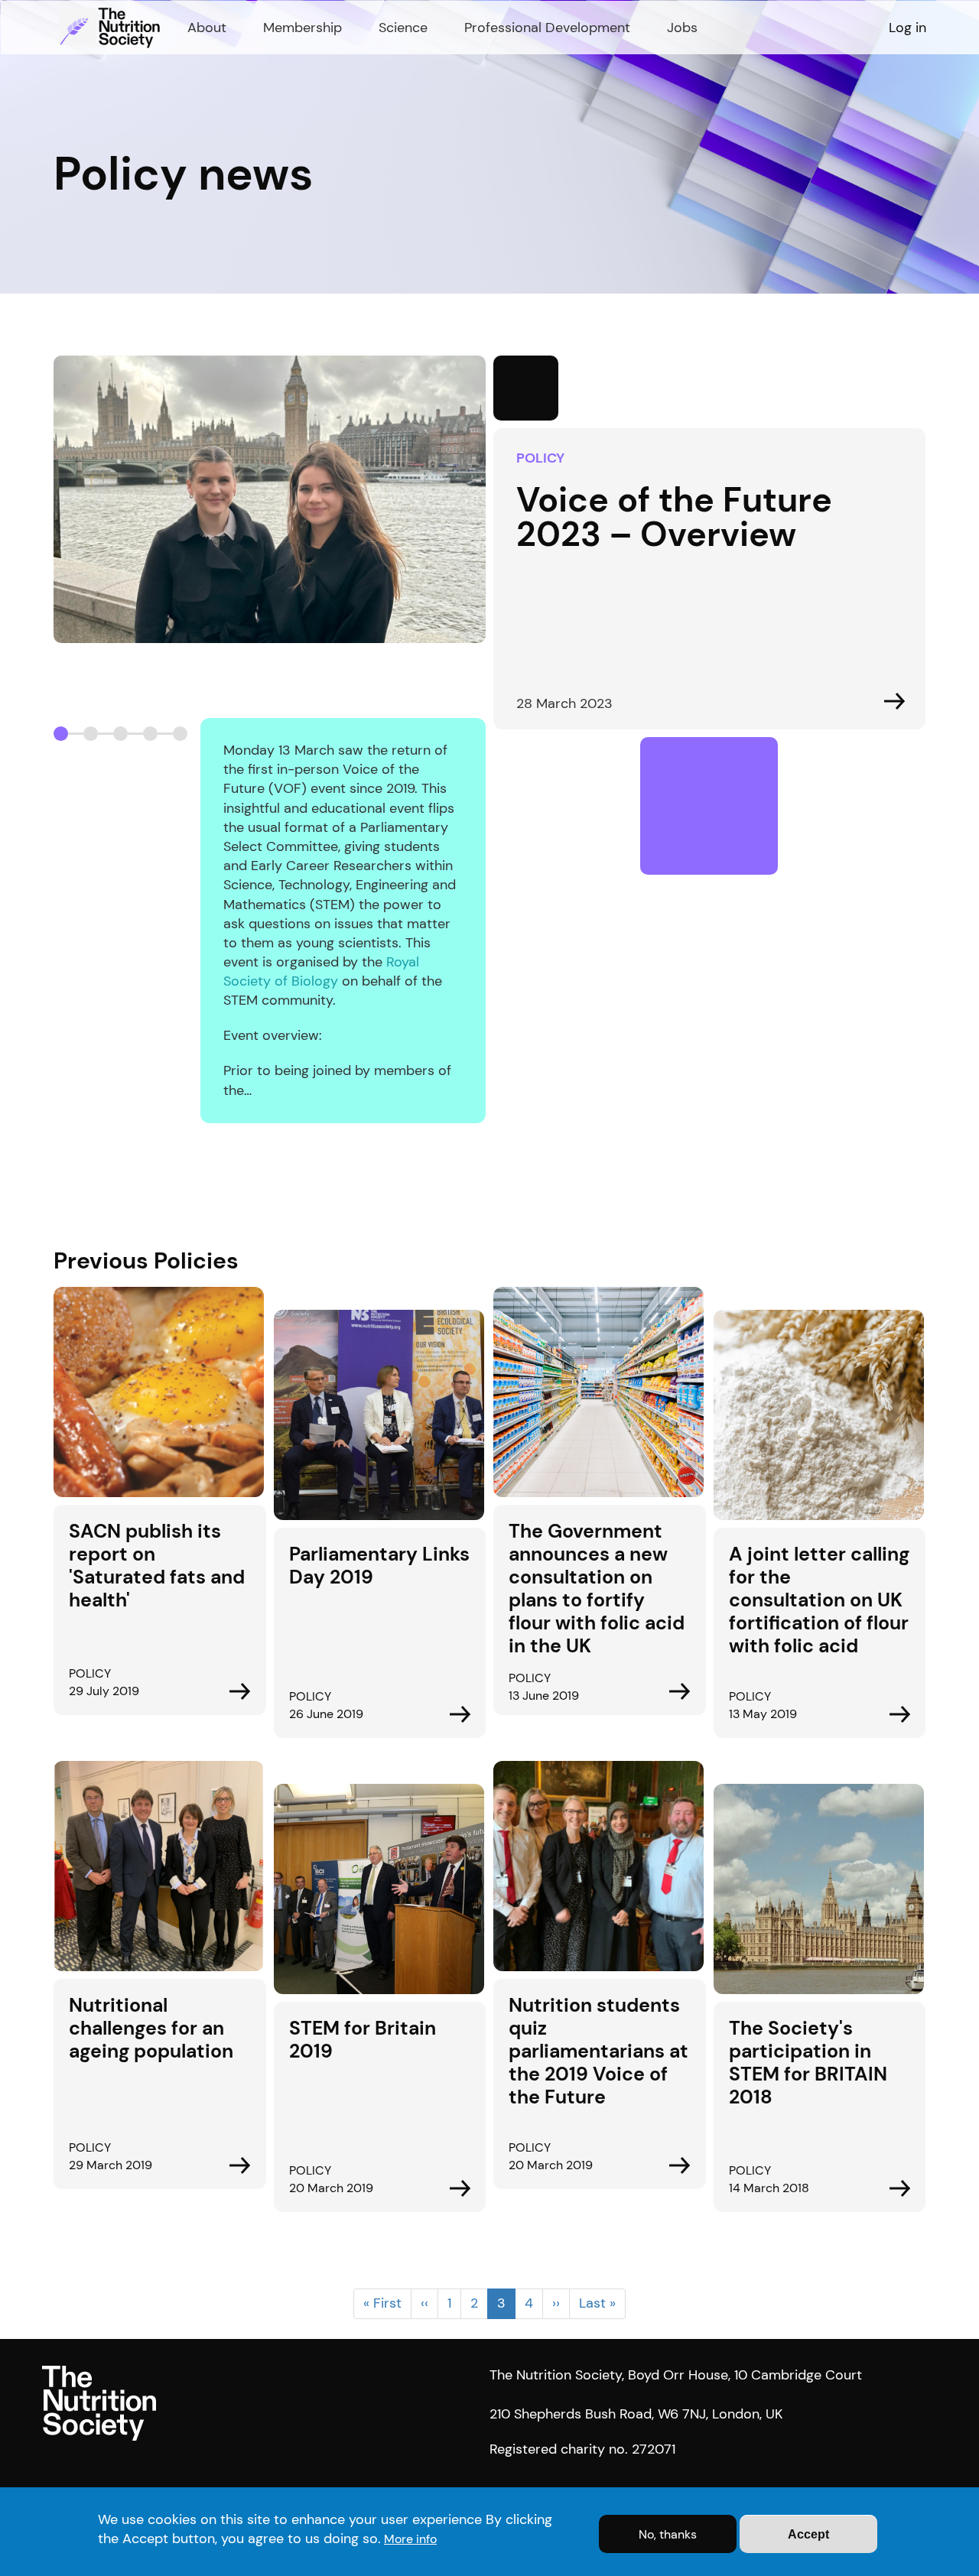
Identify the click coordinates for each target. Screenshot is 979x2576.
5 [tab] (180, 734)
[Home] (112, 28)
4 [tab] (150, 734)
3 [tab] (120, 734)
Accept (808, 2534)
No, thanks (668, 2534)
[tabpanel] (489, 739)
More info (410, 2539)
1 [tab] (61, 734)
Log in (907, 28)
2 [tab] (91, 734)
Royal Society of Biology (321, 971)
